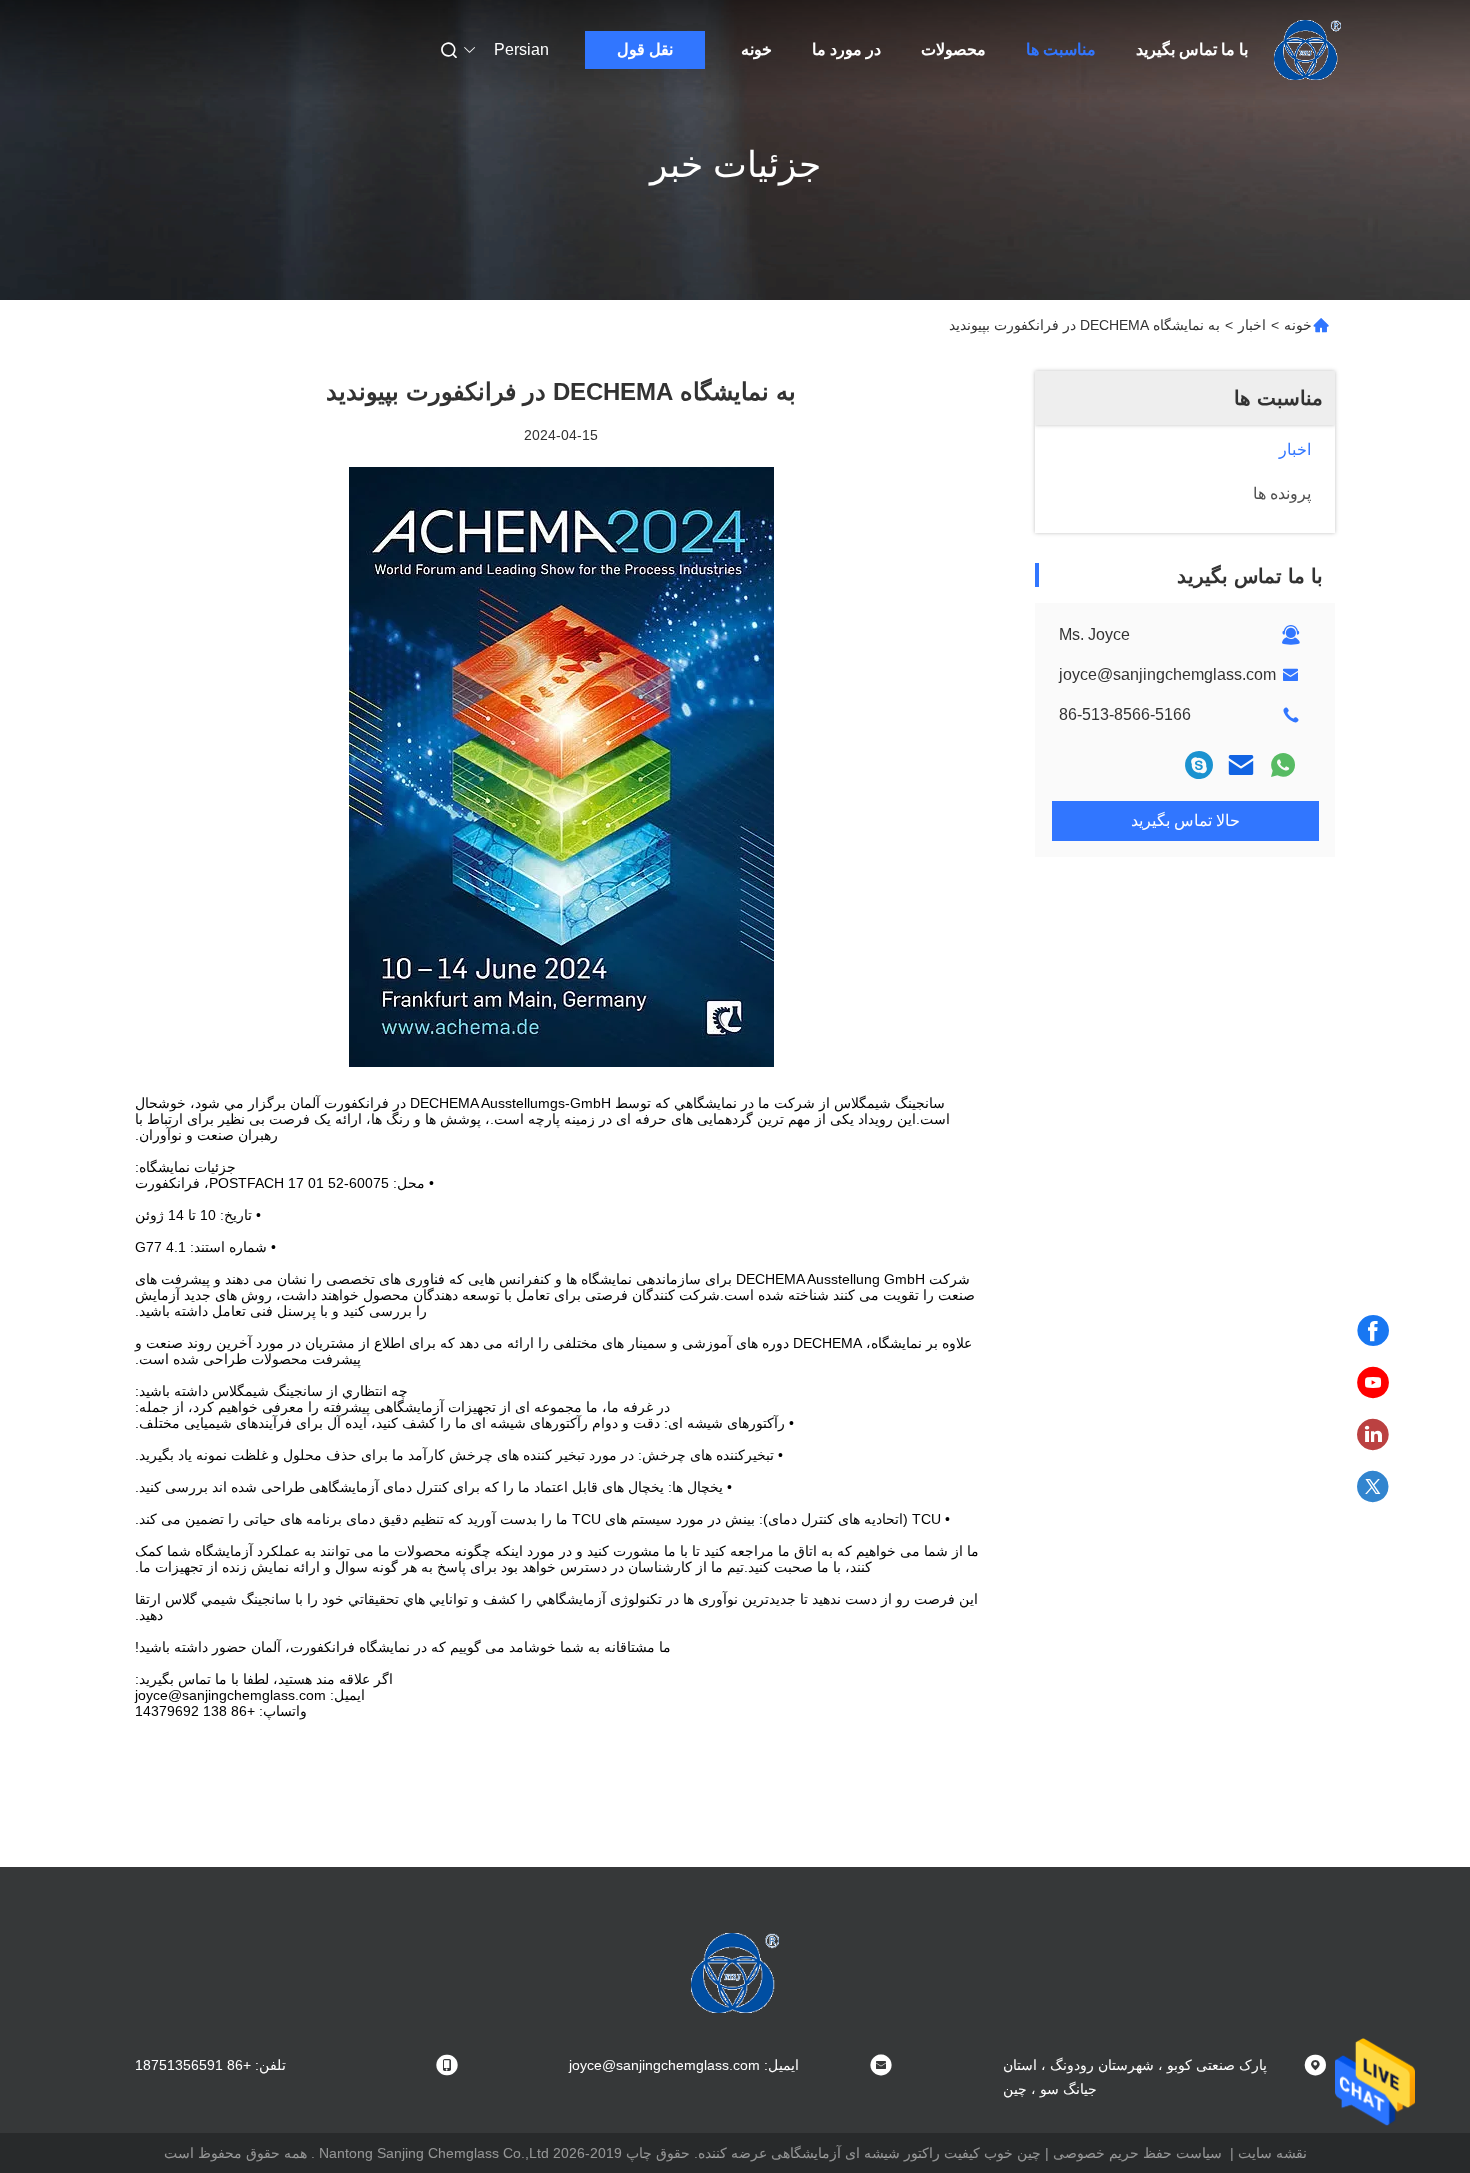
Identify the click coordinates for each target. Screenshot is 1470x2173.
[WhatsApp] (1283, 765)
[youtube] (1373, 1383)
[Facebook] (1373, 1331)
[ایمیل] (1241, 765)
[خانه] (1308, 50)
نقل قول (645, 49)
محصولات (953, 49)
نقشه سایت (1272, 2153)
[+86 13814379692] (1199, 765)
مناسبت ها (1061, 49)
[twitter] (1373, 1487)
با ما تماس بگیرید (1192, 49)
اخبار (1252, 325)
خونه (756, 49)
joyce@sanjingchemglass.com (1167, 674)
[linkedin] (1373, 1435)
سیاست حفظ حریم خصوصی (1137, 2153)
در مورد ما (846, 49)
